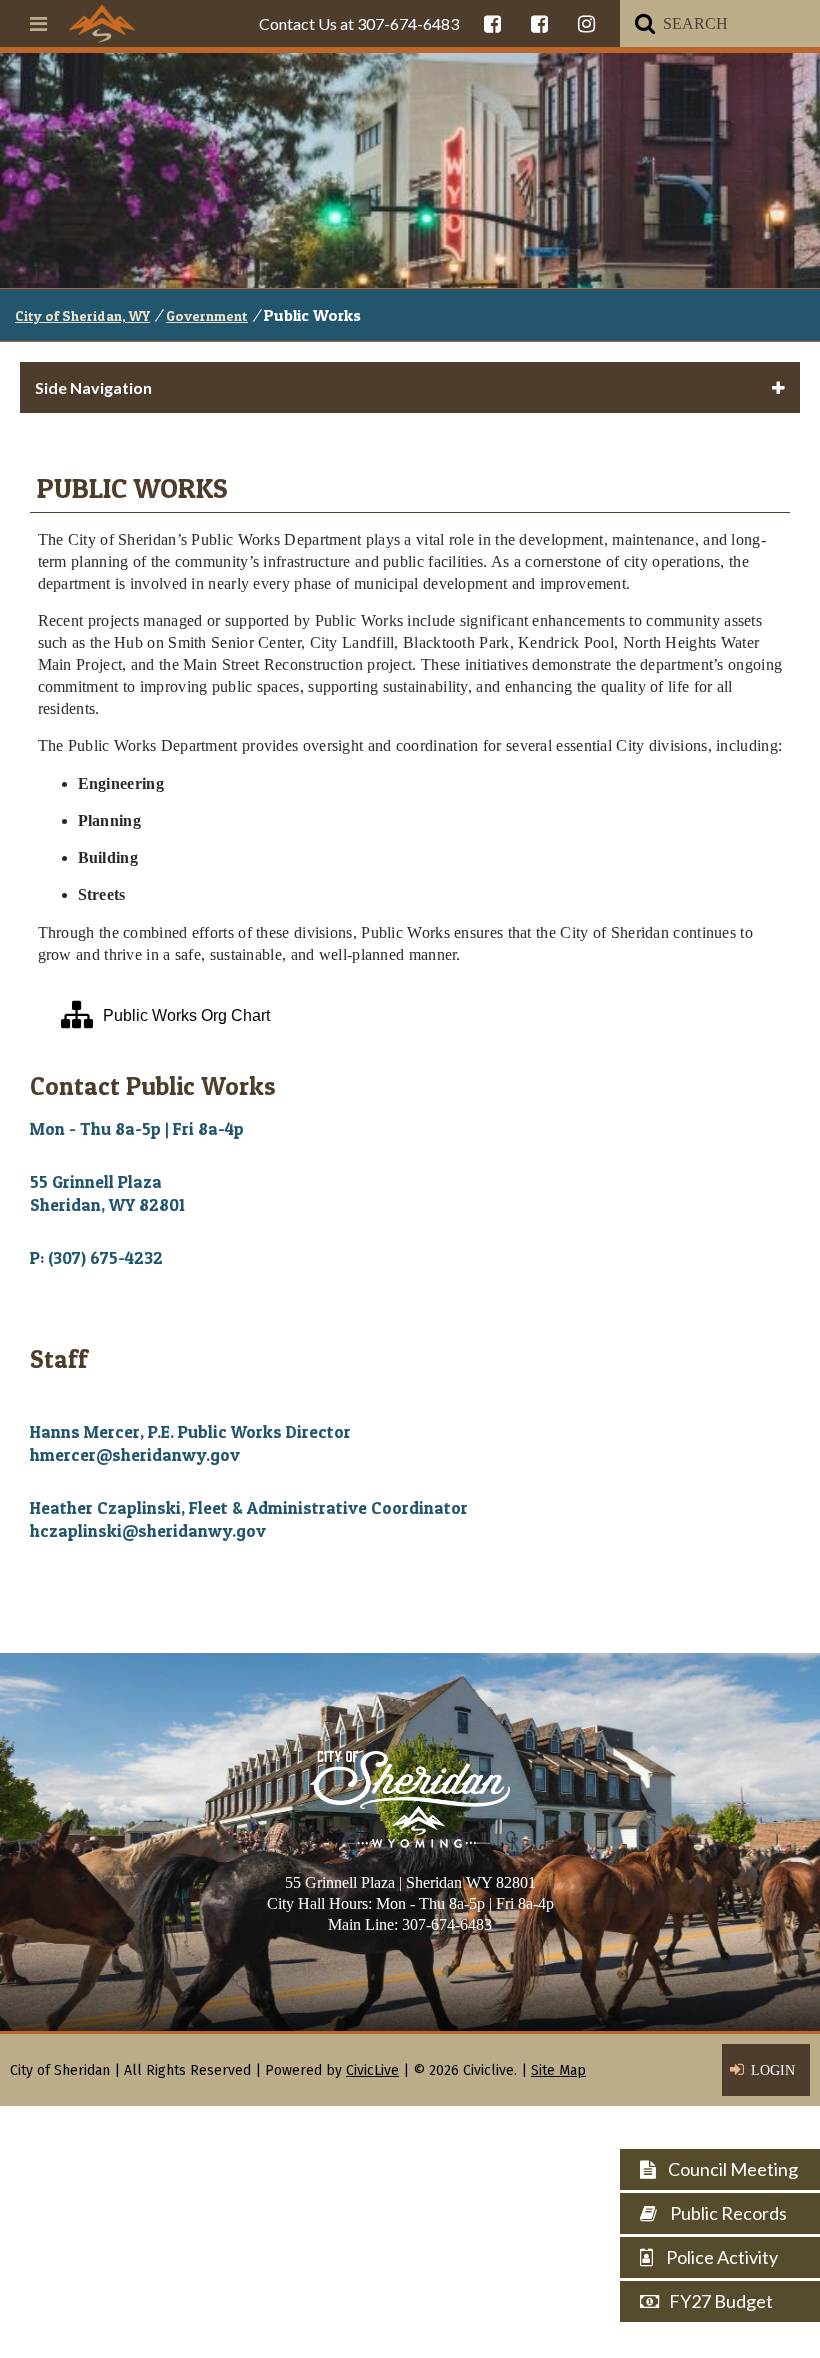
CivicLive (372, 2070)
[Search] (645, 23)
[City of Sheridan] (102, 23)
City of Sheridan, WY (82, 315)
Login (773, 2070)
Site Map (558, 2070)
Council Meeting (731, 2169)
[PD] (539, 23)
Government (207, 315)
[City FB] (492, 23)
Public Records (727, 2213)
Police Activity (720, 2257)
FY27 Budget (721, 2301)
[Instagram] (586, 23)
